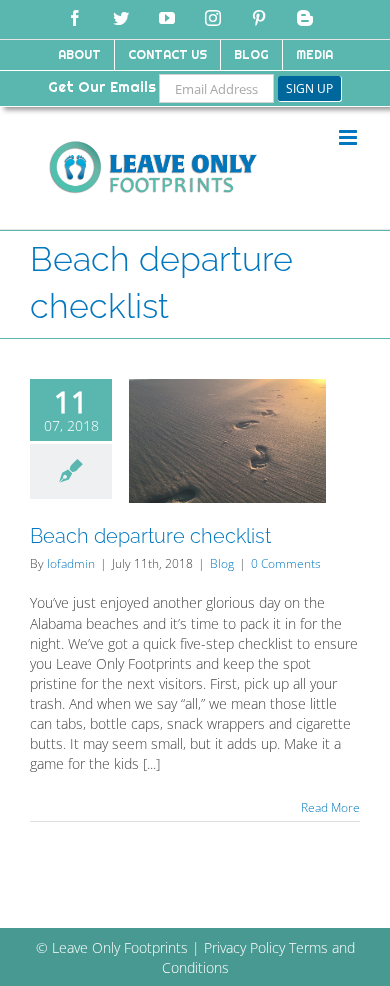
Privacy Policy (244, 947)
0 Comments (286, 563)
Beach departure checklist (150, 536)
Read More (330, 807)
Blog (222, 563)
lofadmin (71, 563)
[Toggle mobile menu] (349, 137)
